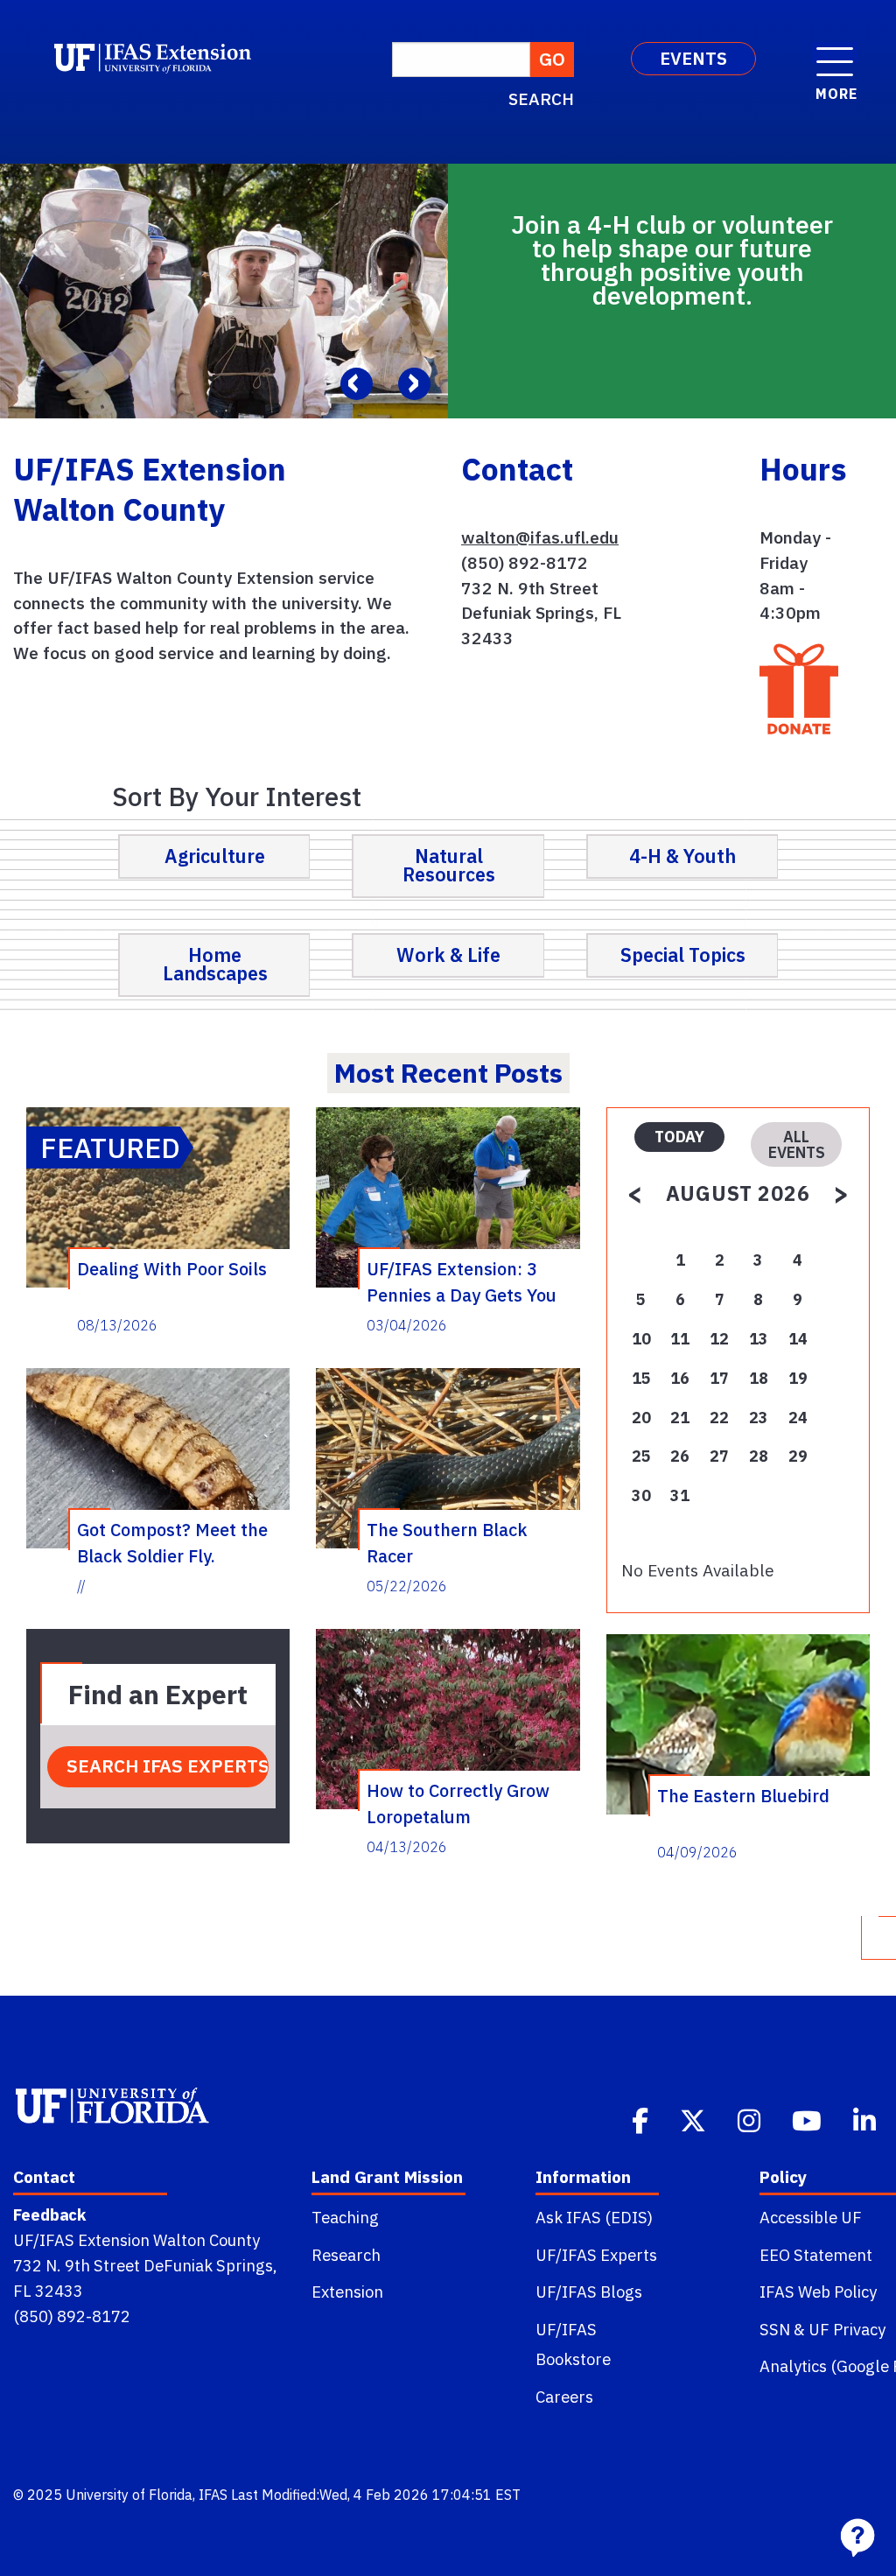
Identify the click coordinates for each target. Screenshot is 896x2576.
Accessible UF (811, 2217)
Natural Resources (449, 866)
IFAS (213, 2495)
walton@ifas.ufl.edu (540, 537)
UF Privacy (847, 2329)
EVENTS (693, 58)
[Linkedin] (866, 2119)
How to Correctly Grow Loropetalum (458, 1803)
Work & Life (448, 955)
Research (346, 2255)
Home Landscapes (215, 965)
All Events (797, 1144)
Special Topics (683, 955)
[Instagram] (751, 2119)
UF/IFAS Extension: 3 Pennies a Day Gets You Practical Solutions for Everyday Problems (462, 1281)
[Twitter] (695, 2119)
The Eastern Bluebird (743, 1796)
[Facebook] (642, 2119)
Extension (347, 2292)
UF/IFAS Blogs (589, 2292)
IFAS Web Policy (818, 2292)
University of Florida (129, 2495)
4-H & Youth (682, 856)
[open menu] (835, 53)
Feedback (49, 2215)
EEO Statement (816, 2255)
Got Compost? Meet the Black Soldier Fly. (172, 1542)
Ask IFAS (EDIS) (594, 2217)
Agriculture (215, 856)
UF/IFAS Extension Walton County (136, 2240)
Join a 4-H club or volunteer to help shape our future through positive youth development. (672, 260)
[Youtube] (808, 2119)
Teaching (345, 2217)
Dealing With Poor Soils (172, 1269)
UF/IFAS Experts (596, 2255)
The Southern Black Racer (447, 1542)
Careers (564, 2397)
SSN (775, 2329)
